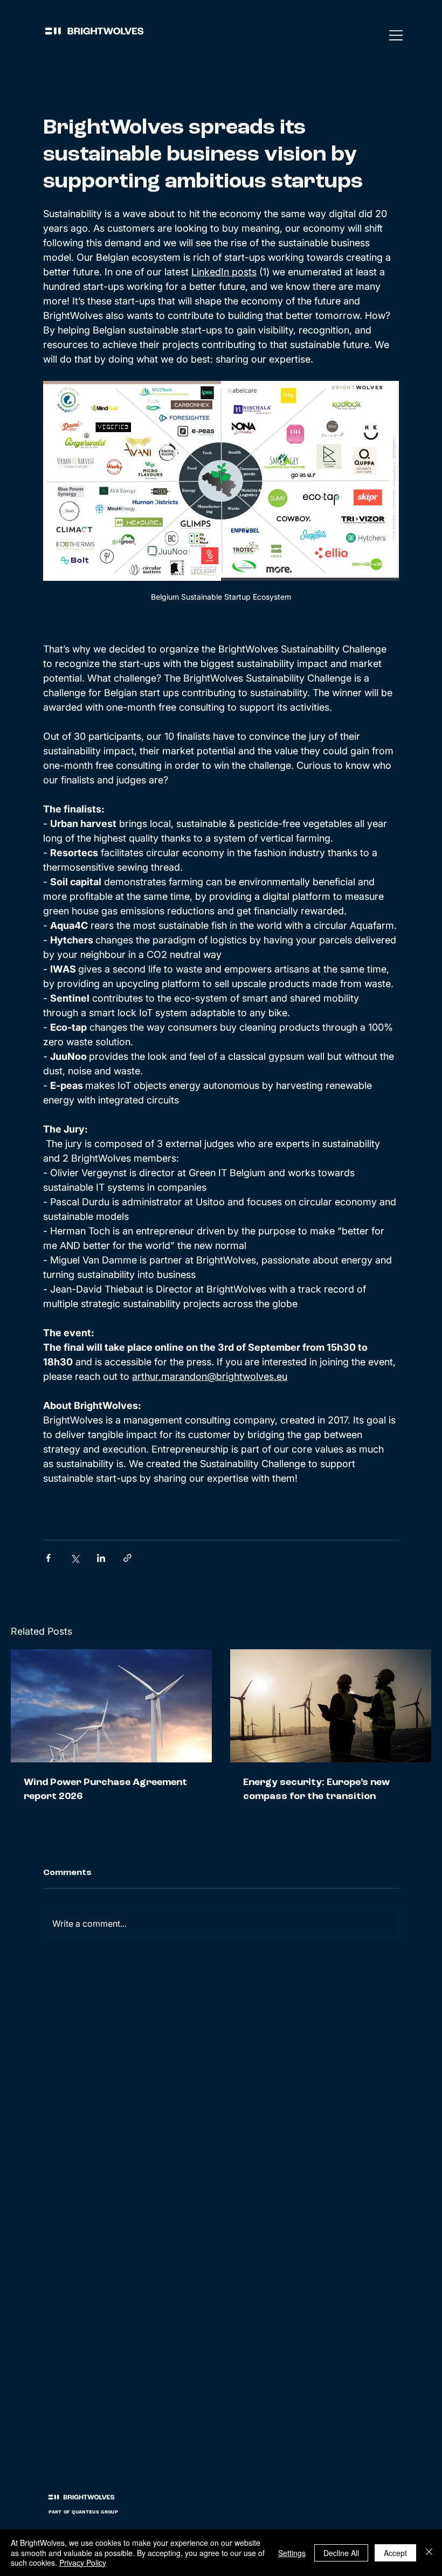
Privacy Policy (83, 2563)
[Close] (429, 2553)
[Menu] (397, 35)
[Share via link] (127, 1558)
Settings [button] (292, 2553)
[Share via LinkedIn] (101, 1558)
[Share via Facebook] (48, 1558)
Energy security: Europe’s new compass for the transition (316, 1789)
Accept (395, 2553)
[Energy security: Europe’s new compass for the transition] (331, 1706)
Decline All (341, 2553)
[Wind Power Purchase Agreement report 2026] (111, 1706)
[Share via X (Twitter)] (75, 1558)
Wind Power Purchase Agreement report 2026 (105, 1789)
